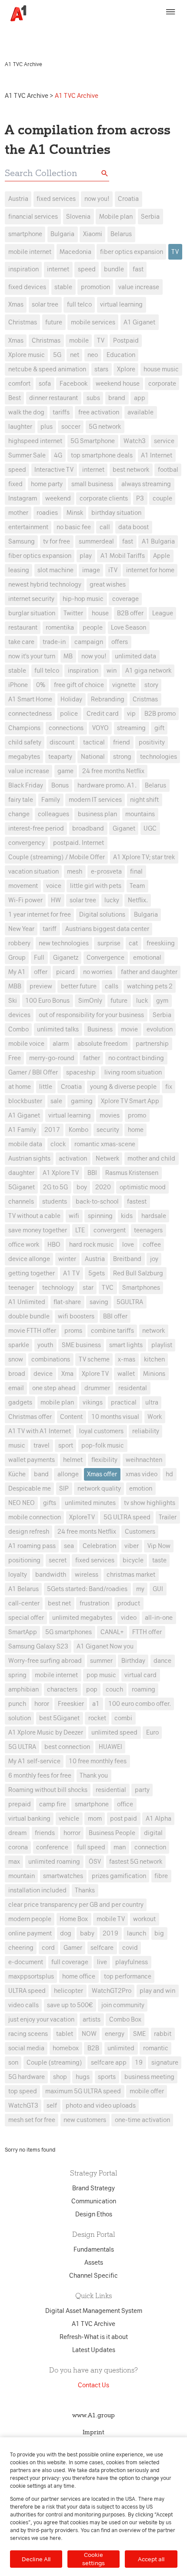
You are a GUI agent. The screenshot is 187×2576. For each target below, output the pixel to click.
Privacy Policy (140, 30)
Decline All (36, 2559)
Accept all (151, 2559)
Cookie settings (93, 2559)
